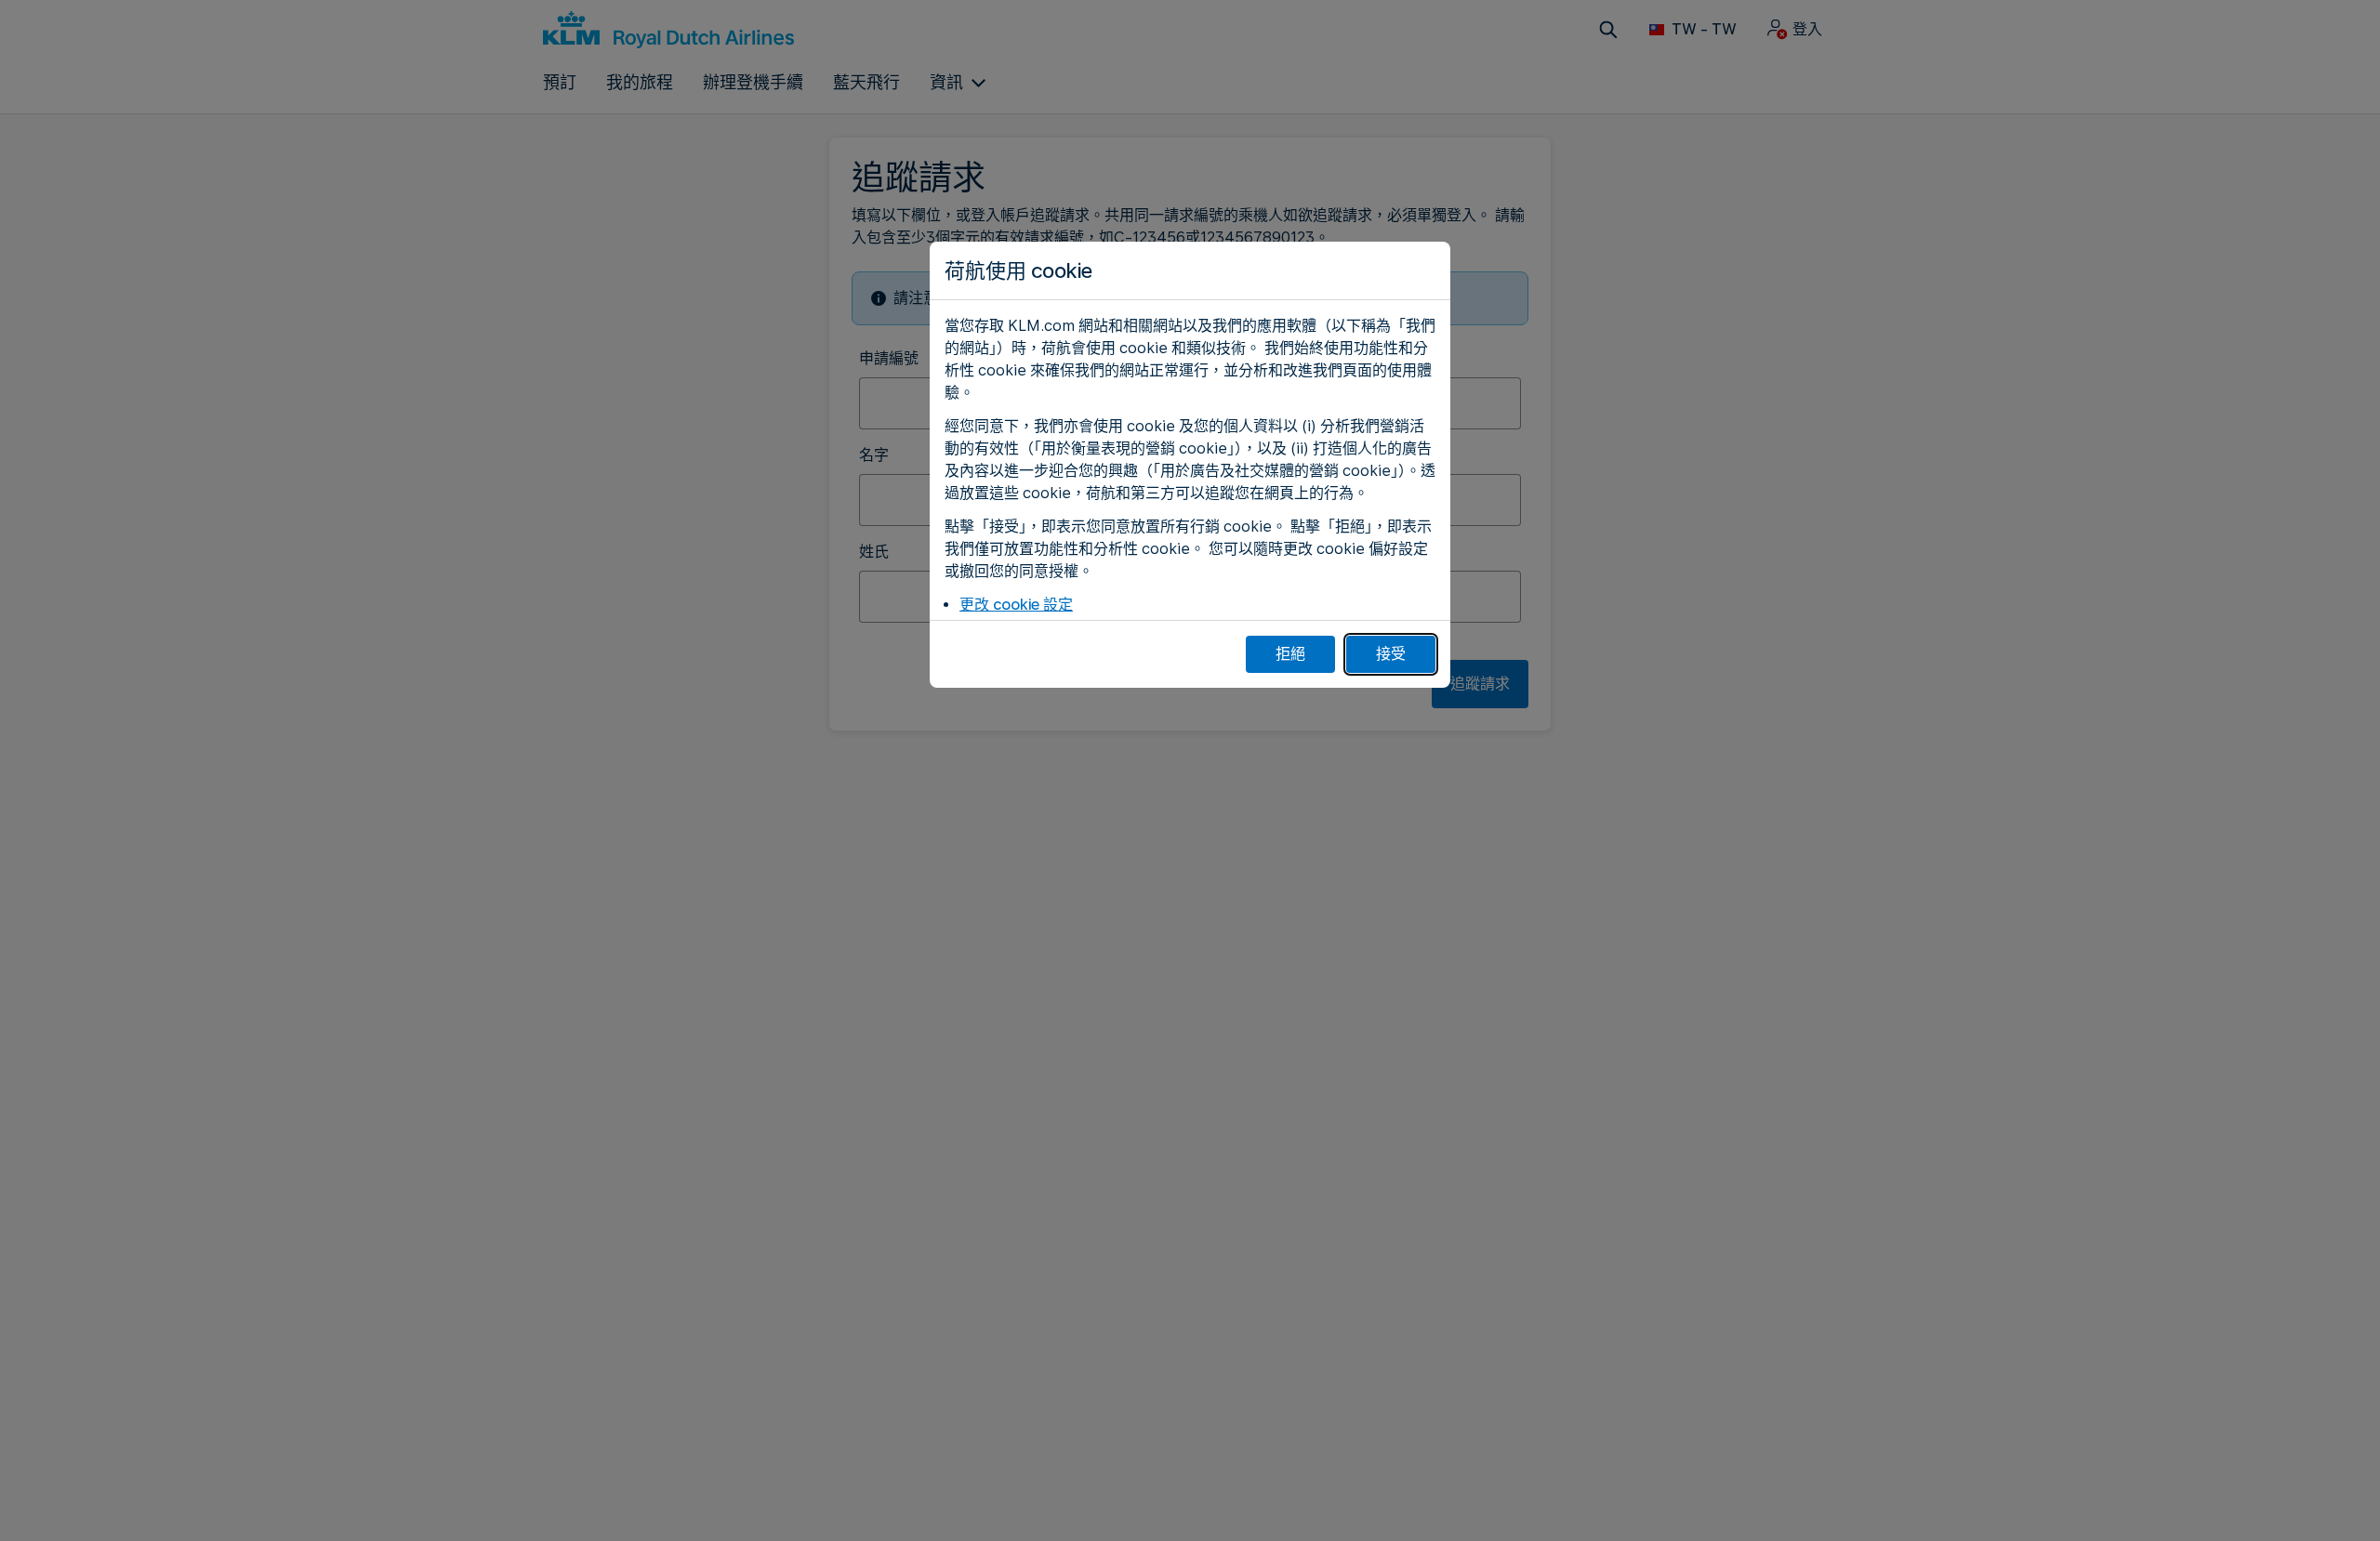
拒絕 (1290, 654)
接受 (1391, 654)
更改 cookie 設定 (1016, 605)
